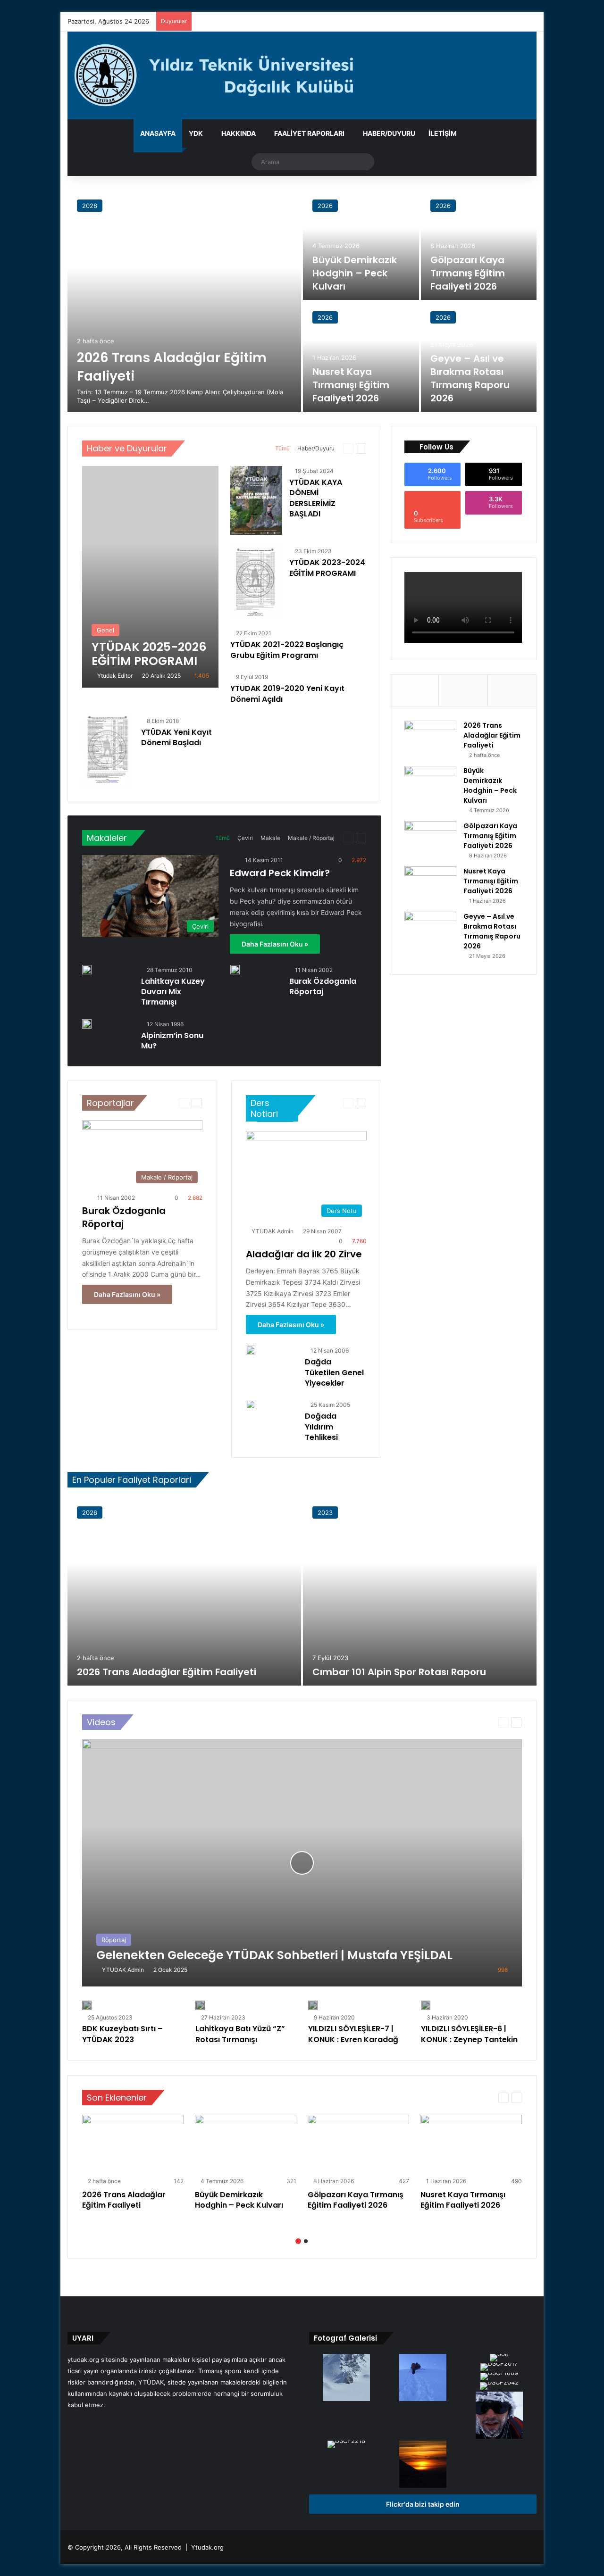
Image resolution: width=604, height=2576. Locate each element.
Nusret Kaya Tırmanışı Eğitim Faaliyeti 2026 (351, 385)
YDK (196, 133)
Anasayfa (158, 133)
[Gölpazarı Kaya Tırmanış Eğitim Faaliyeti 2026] (479, 245)
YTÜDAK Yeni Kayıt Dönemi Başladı (176, 737)
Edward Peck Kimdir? (280, 873)
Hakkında (239, 133)
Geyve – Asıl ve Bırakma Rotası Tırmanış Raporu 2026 (470, 378)
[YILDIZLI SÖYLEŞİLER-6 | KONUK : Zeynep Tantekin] (426, 2005)
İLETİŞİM (443, 133)
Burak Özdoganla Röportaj (323, 986)
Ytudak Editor (115, 676)
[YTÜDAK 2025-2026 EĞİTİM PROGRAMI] (150, 577)
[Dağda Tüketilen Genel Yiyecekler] (251, 1350)
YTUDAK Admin (273, 1231)
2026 (90, 206)
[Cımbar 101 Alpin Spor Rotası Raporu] (420, 1591)
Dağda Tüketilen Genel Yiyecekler (334, 1372)
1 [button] (298, 2241)
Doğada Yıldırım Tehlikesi (321, 1427)
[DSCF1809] (499, 2377)
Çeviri (245, 838)
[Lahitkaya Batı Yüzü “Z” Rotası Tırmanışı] (200, 2005)
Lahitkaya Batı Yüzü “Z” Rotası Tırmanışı (240, 2034)
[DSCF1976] (423, 2378)
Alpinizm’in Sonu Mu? (172, 1041)
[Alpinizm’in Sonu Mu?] (87, 1024)
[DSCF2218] (346, 2445)
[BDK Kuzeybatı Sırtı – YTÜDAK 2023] (87, 2005)
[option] (302, 301)
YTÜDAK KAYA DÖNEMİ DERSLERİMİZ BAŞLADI (316, 498)
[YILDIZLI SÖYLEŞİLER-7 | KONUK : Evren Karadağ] (313, 2005)
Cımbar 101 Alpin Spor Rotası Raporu (399, 1672)
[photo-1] (499, 2416)
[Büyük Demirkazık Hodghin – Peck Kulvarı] (361, 245)
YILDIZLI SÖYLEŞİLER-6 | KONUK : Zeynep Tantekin (469, 2034)
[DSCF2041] (346, 2378)
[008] (499, 2359)
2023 (325, 1512)
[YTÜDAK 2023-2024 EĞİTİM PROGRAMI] (255, 582)
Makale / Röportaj (311, 838)
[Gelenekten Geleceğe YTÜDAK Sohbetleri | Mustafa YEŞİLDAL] (302, 1863)
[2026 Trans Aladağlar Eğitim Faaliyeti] (184, 301)
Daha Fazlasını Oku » (275, 944)
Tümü (282, 448)
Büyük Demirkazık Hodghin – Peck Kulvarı (355, 273)
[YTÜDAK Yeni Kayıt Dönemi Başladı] (107, 751)
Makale (270, 838)
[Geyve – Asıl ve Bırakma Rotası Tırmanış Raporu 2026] (430, 929)
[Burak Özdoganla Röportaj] (235, 970)
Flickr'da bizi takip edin (423, 2504)
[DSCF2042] (499, 2387)
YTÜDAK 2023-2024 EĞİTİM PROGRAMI (327, 568)
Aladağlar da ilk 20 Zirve (304, 1254)
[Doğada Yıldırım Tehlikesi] (251, 1404)
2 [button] (306, 2241)
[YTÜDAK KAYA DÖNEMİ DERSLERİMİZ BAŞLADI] (256, 501)
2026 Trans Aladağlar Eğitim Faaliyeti (492, 735)
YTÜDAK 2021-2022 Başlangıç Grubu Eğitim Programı (287, 650)
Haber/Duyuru (389, 133)
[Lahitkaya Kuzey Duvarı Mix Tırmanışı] (87, 970)
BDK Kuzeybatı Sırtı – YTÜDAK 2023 (122, 2034)
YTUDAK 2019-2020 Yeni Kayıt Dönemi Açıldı (287, 694)
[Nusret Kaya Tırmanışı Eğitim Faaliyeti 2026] (361, 357)
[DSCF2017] (499, 2368)
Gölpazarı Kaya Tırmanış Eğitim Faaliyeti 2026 (468, 273)
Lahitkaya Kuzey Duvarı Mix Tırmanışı (173, 992)
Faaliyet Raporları (309, 133)
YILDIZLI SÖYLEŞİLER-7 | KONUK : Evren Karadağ (353, 2034)
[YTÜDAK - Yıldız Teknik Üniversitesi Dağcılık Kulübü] (302, 75)
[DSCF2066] (423, 2465)
